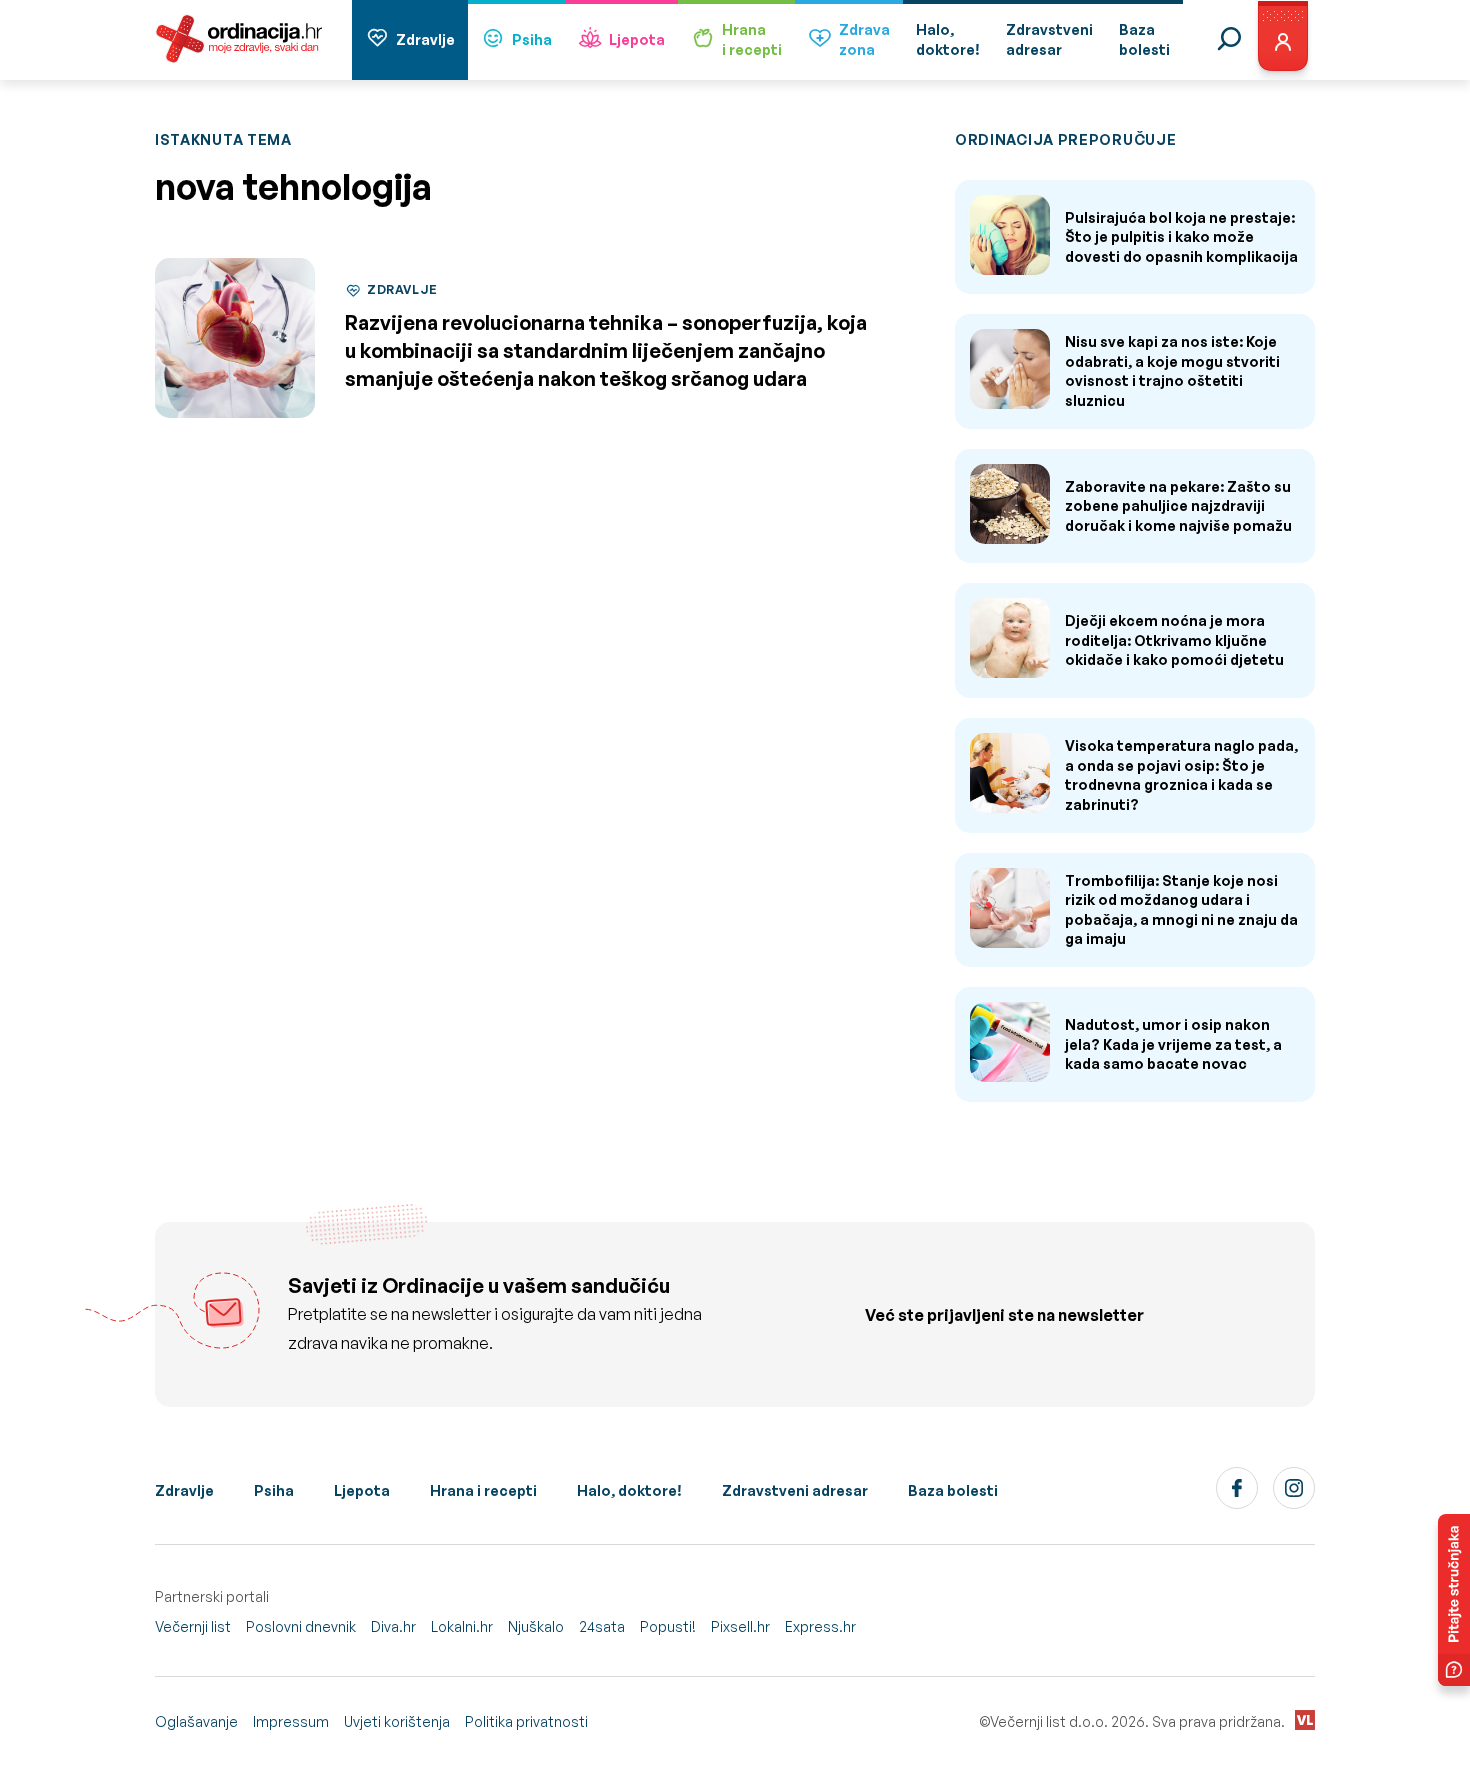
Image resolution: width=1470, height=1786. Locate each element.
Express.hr (820, 1626)
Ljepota (637, 39)
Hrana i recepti (483, 1490)
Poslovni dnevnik (301, 1626)
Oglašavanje (196, 1721)
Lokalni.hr (462, 1626)
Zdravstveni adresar (795, 1490)
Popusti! (668, 1626)
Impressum (291, 1721)
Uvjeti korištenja (397, 1721)
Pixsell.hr (740, 1626)
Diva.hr (393, 1626)
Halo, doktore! (629, 1490)
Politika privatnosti (526, 1721)
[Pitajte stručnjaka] (1454, 1600)
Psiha (532, 39)
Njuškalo (536, 1626)
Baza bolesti (953, 1490)
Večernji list (193, 1626)
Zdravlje (425, 39)
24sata (602, 1626)
